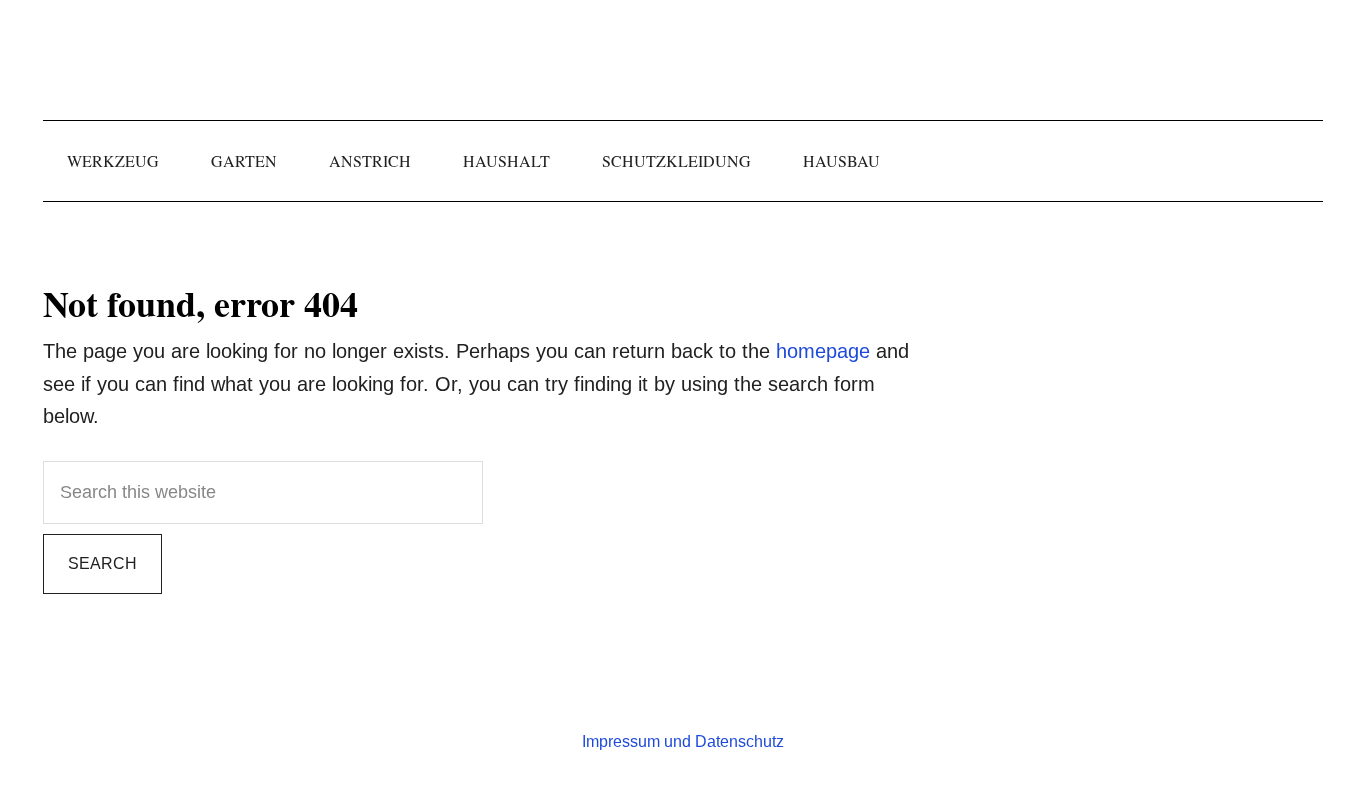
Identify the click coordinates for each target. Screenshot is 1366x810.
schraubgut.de (683, 60)
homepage (823, 351)
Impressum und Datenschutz (683, 741)
